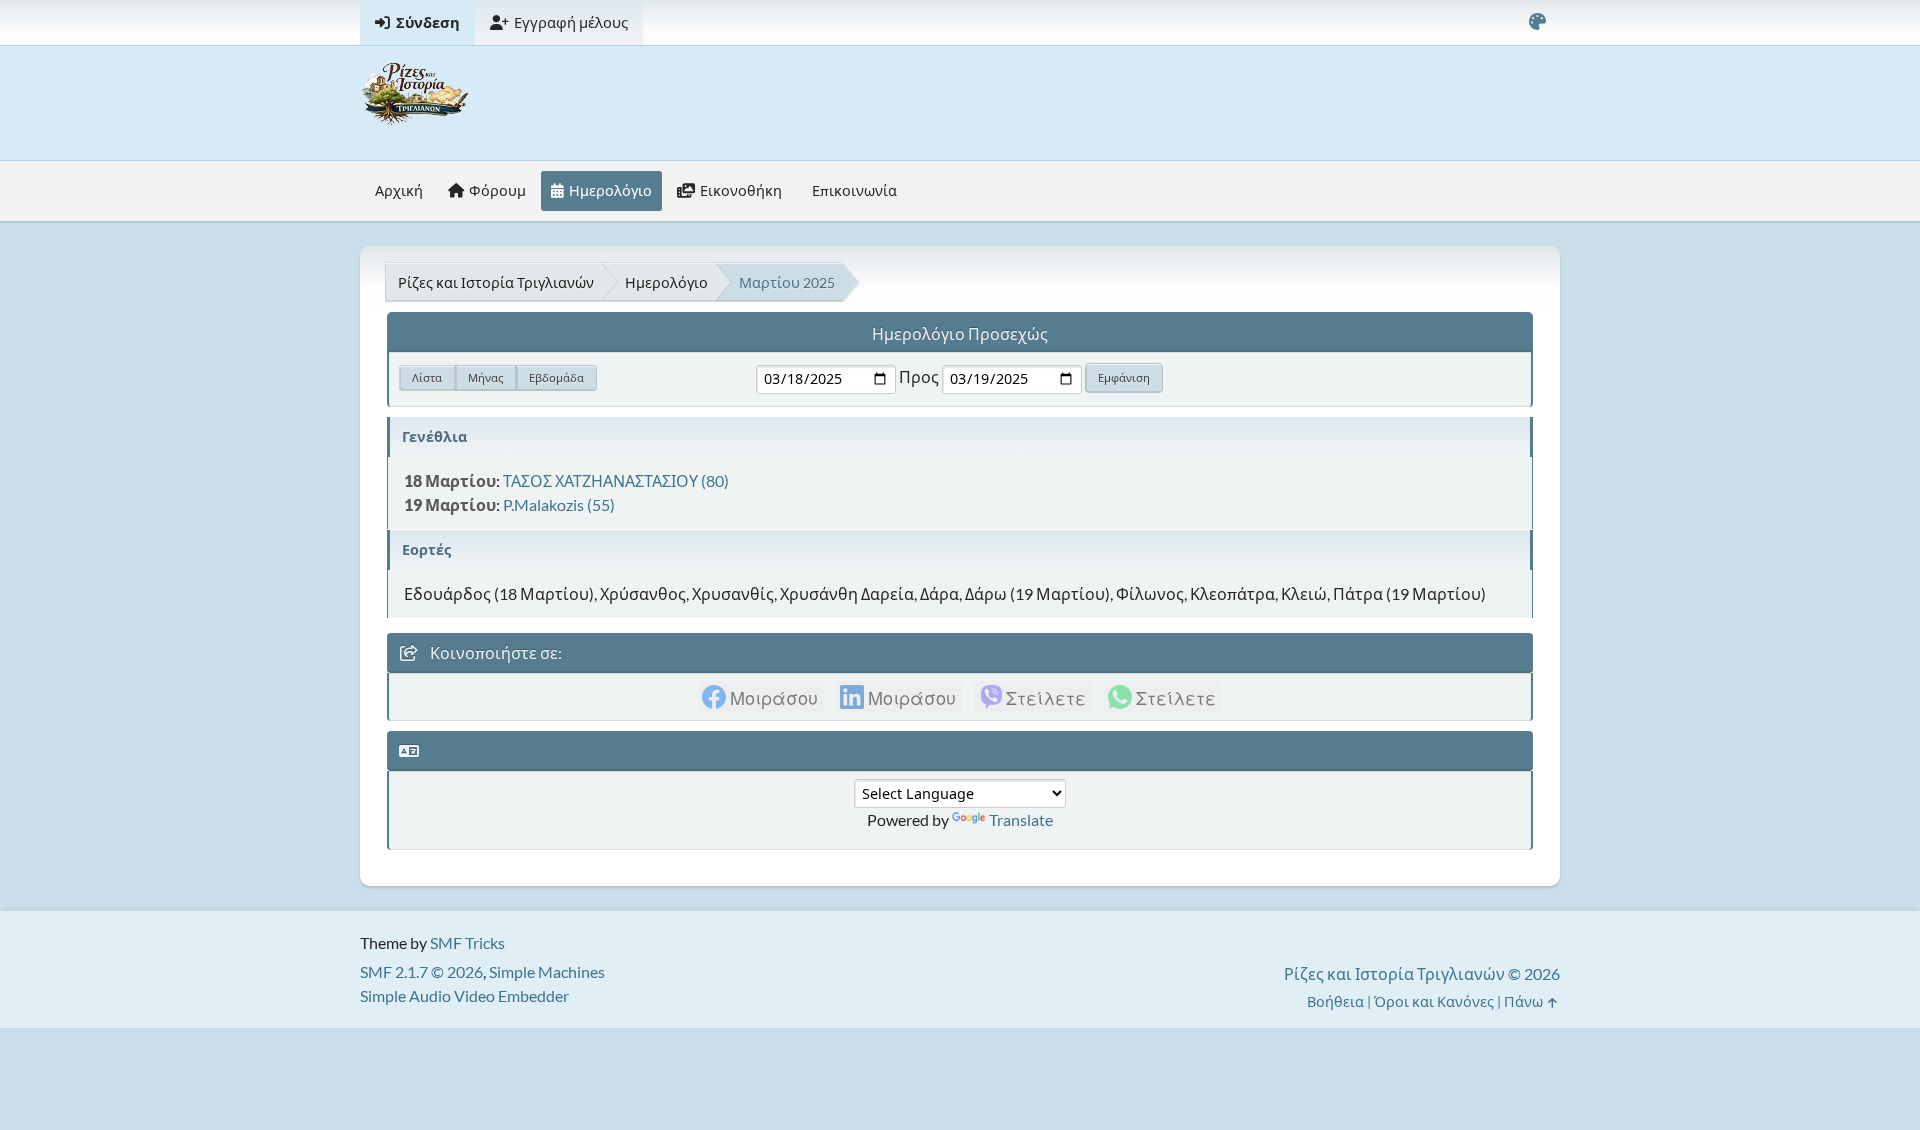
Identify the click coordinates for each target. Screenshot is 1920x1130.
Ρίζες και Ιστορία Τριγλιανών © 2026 (1422, 973)
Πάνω (1525, 1001)
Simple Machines (547, 971)
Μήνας (485, 377)
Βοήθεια (1335, 1001)
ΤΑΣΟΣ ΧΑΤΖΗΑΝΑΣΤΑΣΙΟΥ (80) (616, 480)
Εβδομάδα (556, 377)
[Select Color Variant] (1537, 22)
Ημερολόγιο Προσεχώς (960, 333)
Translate (1021, 819)
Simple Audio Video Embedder (464, 995)
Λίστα (427, 377)
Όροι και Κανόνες (1434, 1001)
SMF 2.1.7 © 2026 (421, 971)
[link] (761, 697)
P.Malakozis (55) (559, 504)
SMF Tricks (467, 942)
